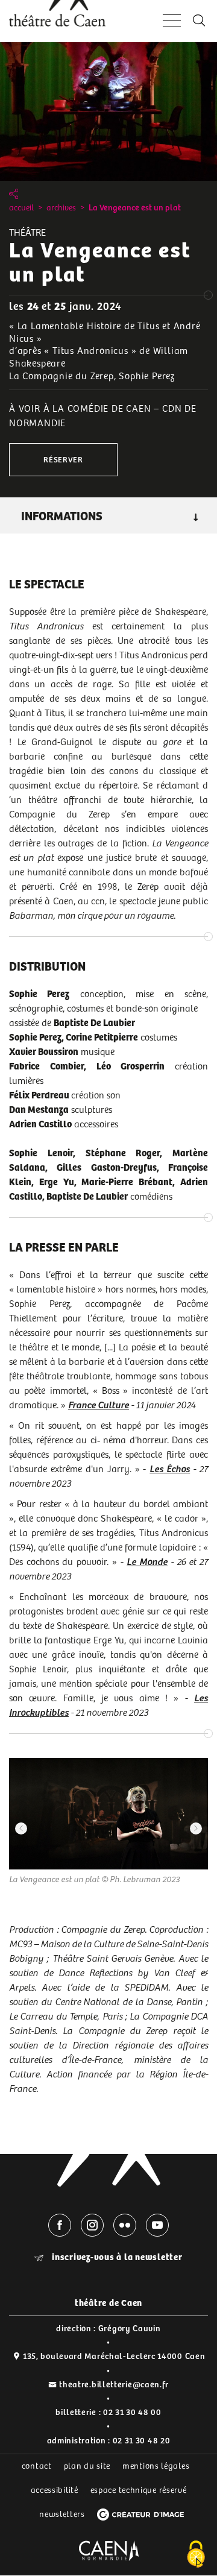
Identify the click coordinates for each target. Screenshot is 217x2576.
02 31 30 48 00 (132, 2413)
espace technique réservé (139, 2490)
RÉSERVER (63, 460)
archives (61, 208)
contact (37, 2466)
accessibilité (55, 2490)
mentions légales (156, 2466)
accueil (21, 208)
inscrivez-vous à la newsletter (116, 2257)
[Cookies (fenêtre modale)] (196, 2555)
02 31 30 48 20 (142, 2441)
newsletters (62, 2515)
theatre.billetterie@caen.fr (114, 2385)
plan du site (87, 2466)
